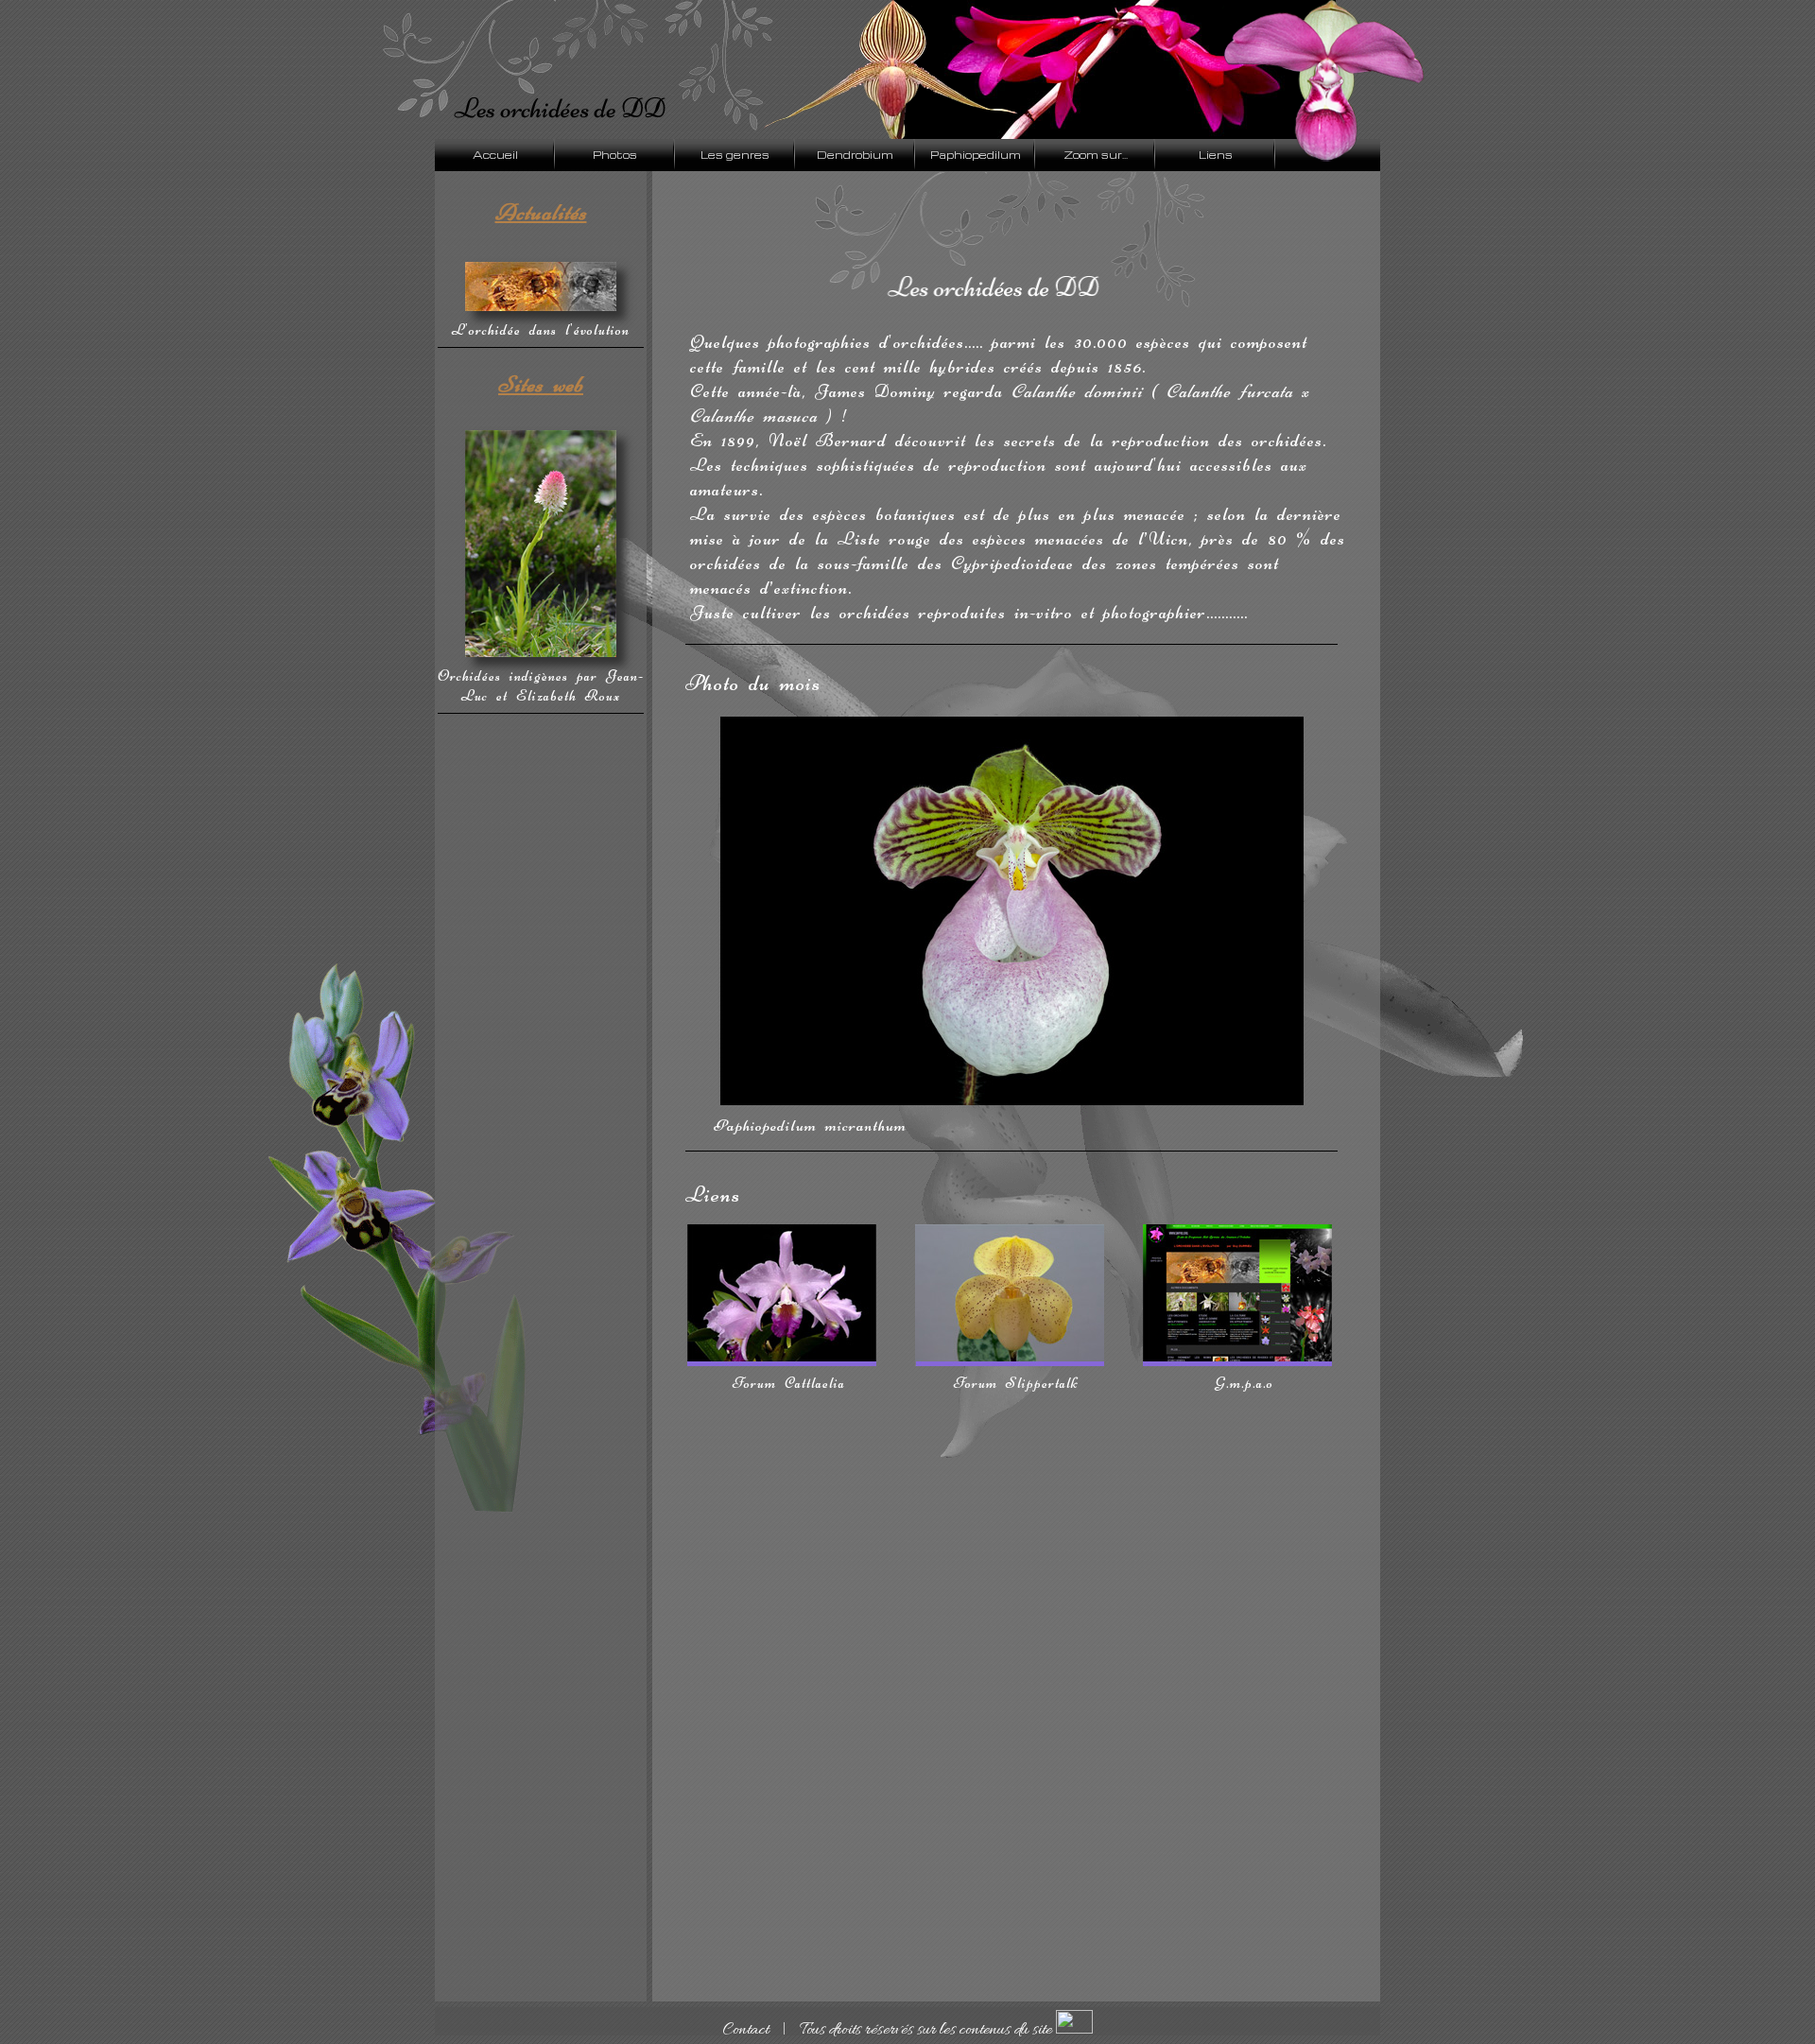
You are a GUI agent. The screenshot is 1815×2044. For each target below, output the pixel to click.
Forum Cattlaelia (789, 1383)
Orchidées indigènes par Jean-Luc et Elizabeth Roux (541, 686)
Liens (1216, 155)
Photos (615, 155)
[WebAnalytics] (1074, 2031)
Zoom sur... (1096, 155)
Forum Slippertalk (1016, 1383)
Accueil (495, 155)
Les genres (735, 155)
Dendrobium (855, 155)
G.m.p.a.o (1244, 1383)
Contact (746, 2031)
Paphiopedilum (976, 155)
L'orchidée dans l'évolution (541, 330)
